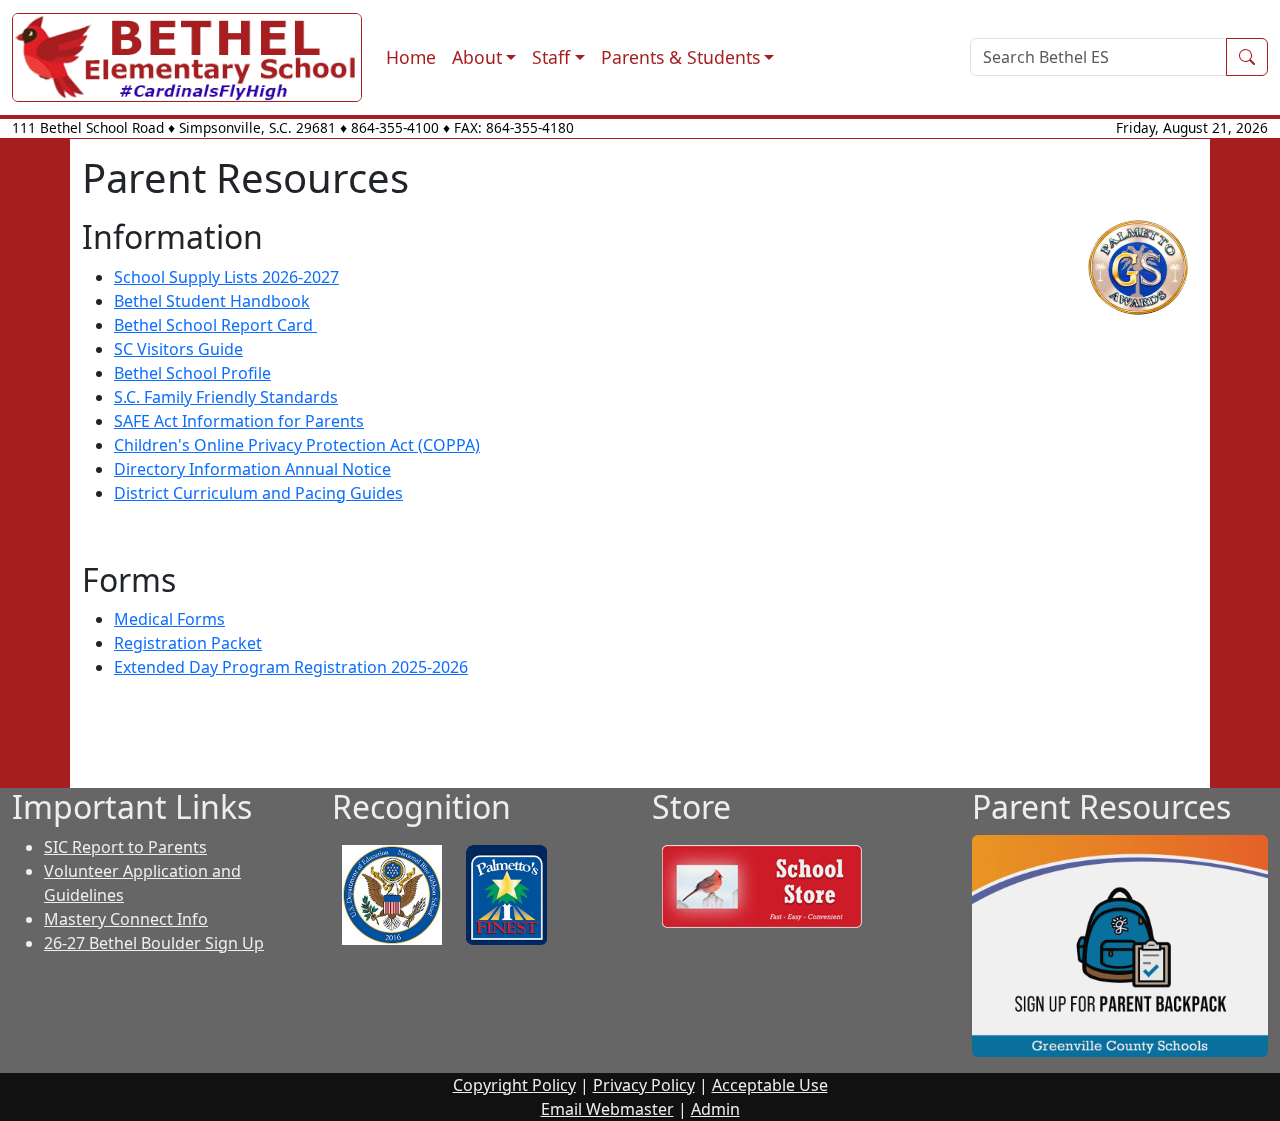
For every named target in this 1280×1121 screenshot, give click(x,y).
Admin (715, 1109)
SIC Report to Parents (125, 847)
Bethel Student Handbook (212, 301)
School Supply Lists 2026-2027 (226, 277)
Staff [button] (551, 57)
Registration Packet (188, 643)
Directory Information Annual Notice (252, 469)
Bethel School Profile (192, 373)
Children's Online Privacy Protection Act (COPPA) (297, 445)
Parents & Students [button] (680, 57)
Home (411, 57)
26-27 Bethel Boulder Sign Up (154, 943)
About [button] (477, 57)
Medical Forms (169, 619)
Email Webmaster (607, 1109)
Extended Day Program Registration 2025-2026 (291, 667)
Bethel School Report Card (215, 325)
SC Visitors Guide (178, 349)
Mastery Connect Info (126, 919)
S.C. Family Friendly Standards (226, 397)
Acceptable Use (770, 1085)
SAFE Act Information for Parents (239, 421)
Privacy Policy (644, 1085)
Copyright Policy (514, 1085)
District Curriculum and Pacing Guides (258, 493)
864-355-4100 (395, 127)
